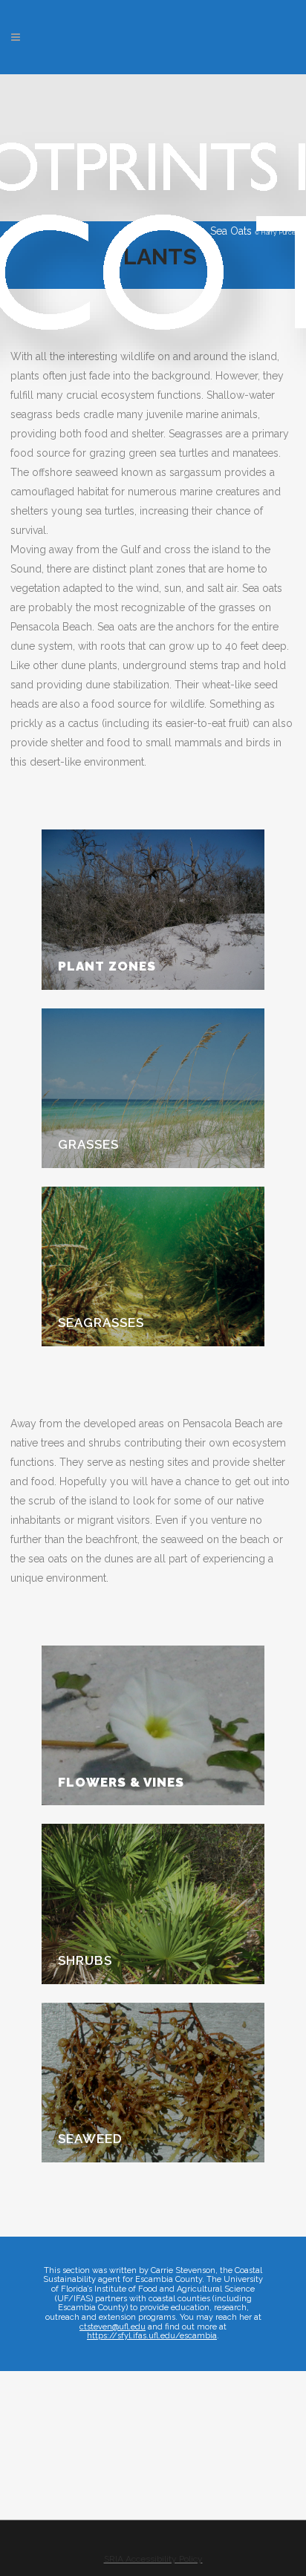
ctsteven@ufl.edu (113, 2327)
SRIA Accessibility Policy (153, 2559)
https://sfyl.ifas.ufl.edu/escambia (152, 2336)
